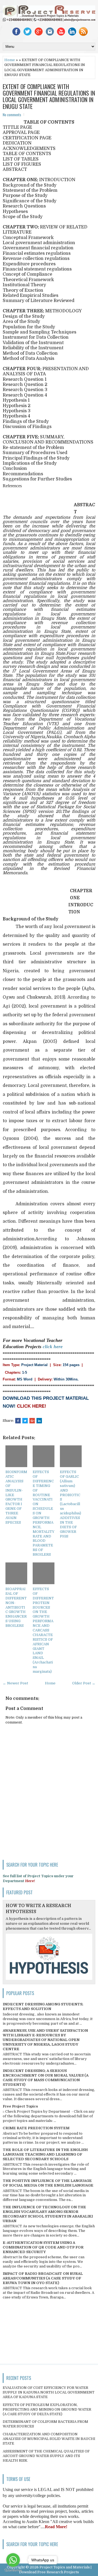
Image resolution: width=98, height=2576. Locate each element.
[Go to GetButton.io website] (13, 2570)
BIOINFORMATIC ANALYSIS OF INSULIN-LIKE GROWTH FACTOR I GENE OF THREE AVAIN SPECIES (16, 1497)
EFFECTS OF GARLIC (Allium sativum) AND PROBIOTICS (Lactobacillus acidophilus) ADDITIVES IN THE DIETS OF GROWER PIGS (71, 1504)
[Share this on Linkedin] (39, 1421)
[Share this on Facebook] (18, 1421)
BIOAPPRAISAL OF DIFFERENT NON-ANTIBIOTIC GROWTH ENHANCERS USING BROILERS (16, 1607)
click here (53, 1347)
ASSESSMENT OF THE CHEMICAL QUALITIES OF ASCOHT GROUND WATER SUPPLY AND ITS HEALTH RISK (46, 2456)
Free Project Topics (20, 2106)
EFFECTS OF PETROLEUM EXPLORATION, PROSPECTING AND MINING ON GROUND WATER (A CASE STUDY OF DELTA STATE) (47, 2409)
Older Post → (84, 1683)
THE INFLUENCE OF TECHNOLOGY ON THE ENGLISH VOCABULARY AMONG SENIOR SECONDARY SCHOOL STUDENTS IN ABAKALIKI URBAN (48, 2214)
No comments (12, 115)
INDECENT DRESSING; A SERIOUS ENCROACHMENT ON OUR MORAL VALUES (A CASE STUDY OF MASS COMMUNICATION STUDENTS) (46, 2078)
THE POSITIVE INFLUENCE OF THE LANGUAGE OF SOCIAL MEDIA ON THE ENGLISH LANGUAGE (48, 2183)
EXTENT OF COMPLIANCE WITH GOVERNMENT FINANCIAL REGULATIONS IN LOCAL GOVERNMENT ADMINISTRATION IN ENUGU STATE (49, 96)
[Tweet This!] (25, 1421)
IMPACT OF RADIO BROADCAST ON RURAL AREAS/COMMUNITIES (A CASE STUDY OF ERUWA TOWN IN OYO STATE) (43, 2278)
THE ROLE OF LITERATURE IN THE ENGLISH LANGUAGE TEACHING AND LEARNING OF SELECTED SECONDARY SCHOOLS (45, 2154)
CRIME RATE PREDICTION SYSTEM (36, 2128)
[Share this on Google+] (32, 1421)
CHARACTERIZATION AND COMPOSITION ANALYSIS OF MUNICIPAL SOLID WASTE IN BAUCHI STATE (49, 2439)
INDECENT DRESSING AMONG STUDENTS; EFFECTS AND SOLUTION (43, 2006)
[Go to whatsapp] (13, 2560)
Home (10, 60)
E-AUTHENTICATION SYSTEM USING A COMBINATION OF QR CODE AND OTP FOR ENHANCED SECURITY (43, 2247)
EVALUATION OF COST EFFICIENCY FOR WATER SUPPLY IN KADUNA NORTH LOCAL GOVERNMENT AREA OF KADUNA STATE (49, 2392)
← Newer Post (15, 1683)
